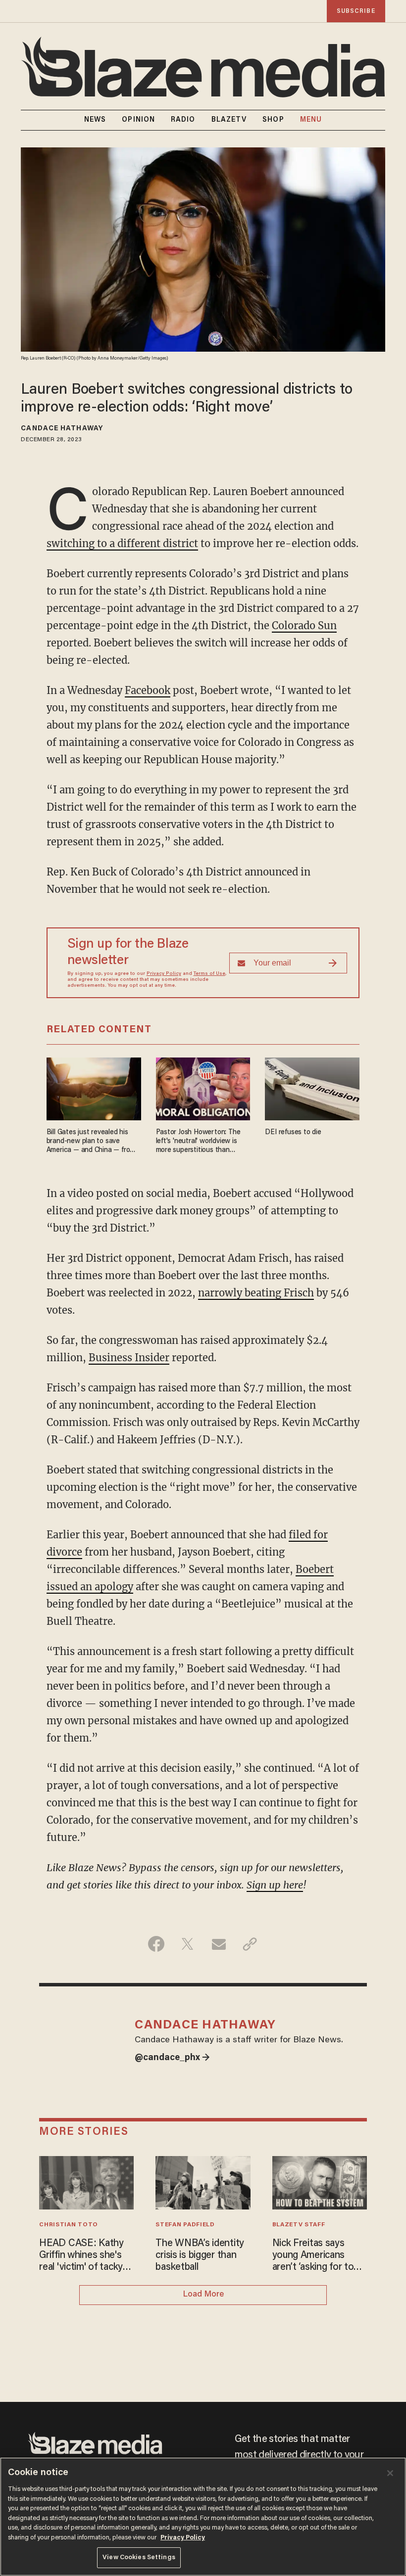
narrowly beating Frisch (256, 1293)
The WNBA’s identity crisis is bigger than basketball (200, 2255)
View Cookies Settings (139, 2557)
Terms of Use (209, 974)
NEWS (95, 120)
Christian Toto (69, 2225)
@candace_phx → (172, 2058)
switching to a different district (122, 543)
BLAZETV (229, 120)
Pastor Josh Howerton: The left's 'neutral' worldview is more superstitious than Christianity (198, 1142)
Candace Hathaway (62, 429)
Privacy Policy (164, 974)
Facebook (148, 690)
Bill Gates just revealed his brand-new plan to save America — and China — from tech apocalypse (91, 1142)
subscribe (356, 11)
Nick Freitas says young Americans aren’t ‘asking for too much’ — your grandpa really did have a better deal (319, 2256)
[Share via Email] (219, 1944)
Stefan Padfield (185, 2225)
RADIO (183, 120)
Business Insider (129, 1357)
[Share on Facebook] (156, 1944)
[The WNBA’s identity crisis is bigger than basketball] (203, 2182)
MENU (311, 120)
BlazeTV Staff (299, 2225)
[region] (203, 2517)
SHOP (273, 120)
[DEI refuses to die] (312, 1088)
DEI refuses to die (293, 1132)
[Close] (390, 2473)
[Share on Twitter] (187, 1944)
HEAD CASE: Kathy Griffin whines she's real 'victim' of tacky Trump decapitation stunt (81, 2256)
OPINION (138, 120)
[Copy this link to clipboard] (250, 1944)
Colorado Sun (304, 625)
